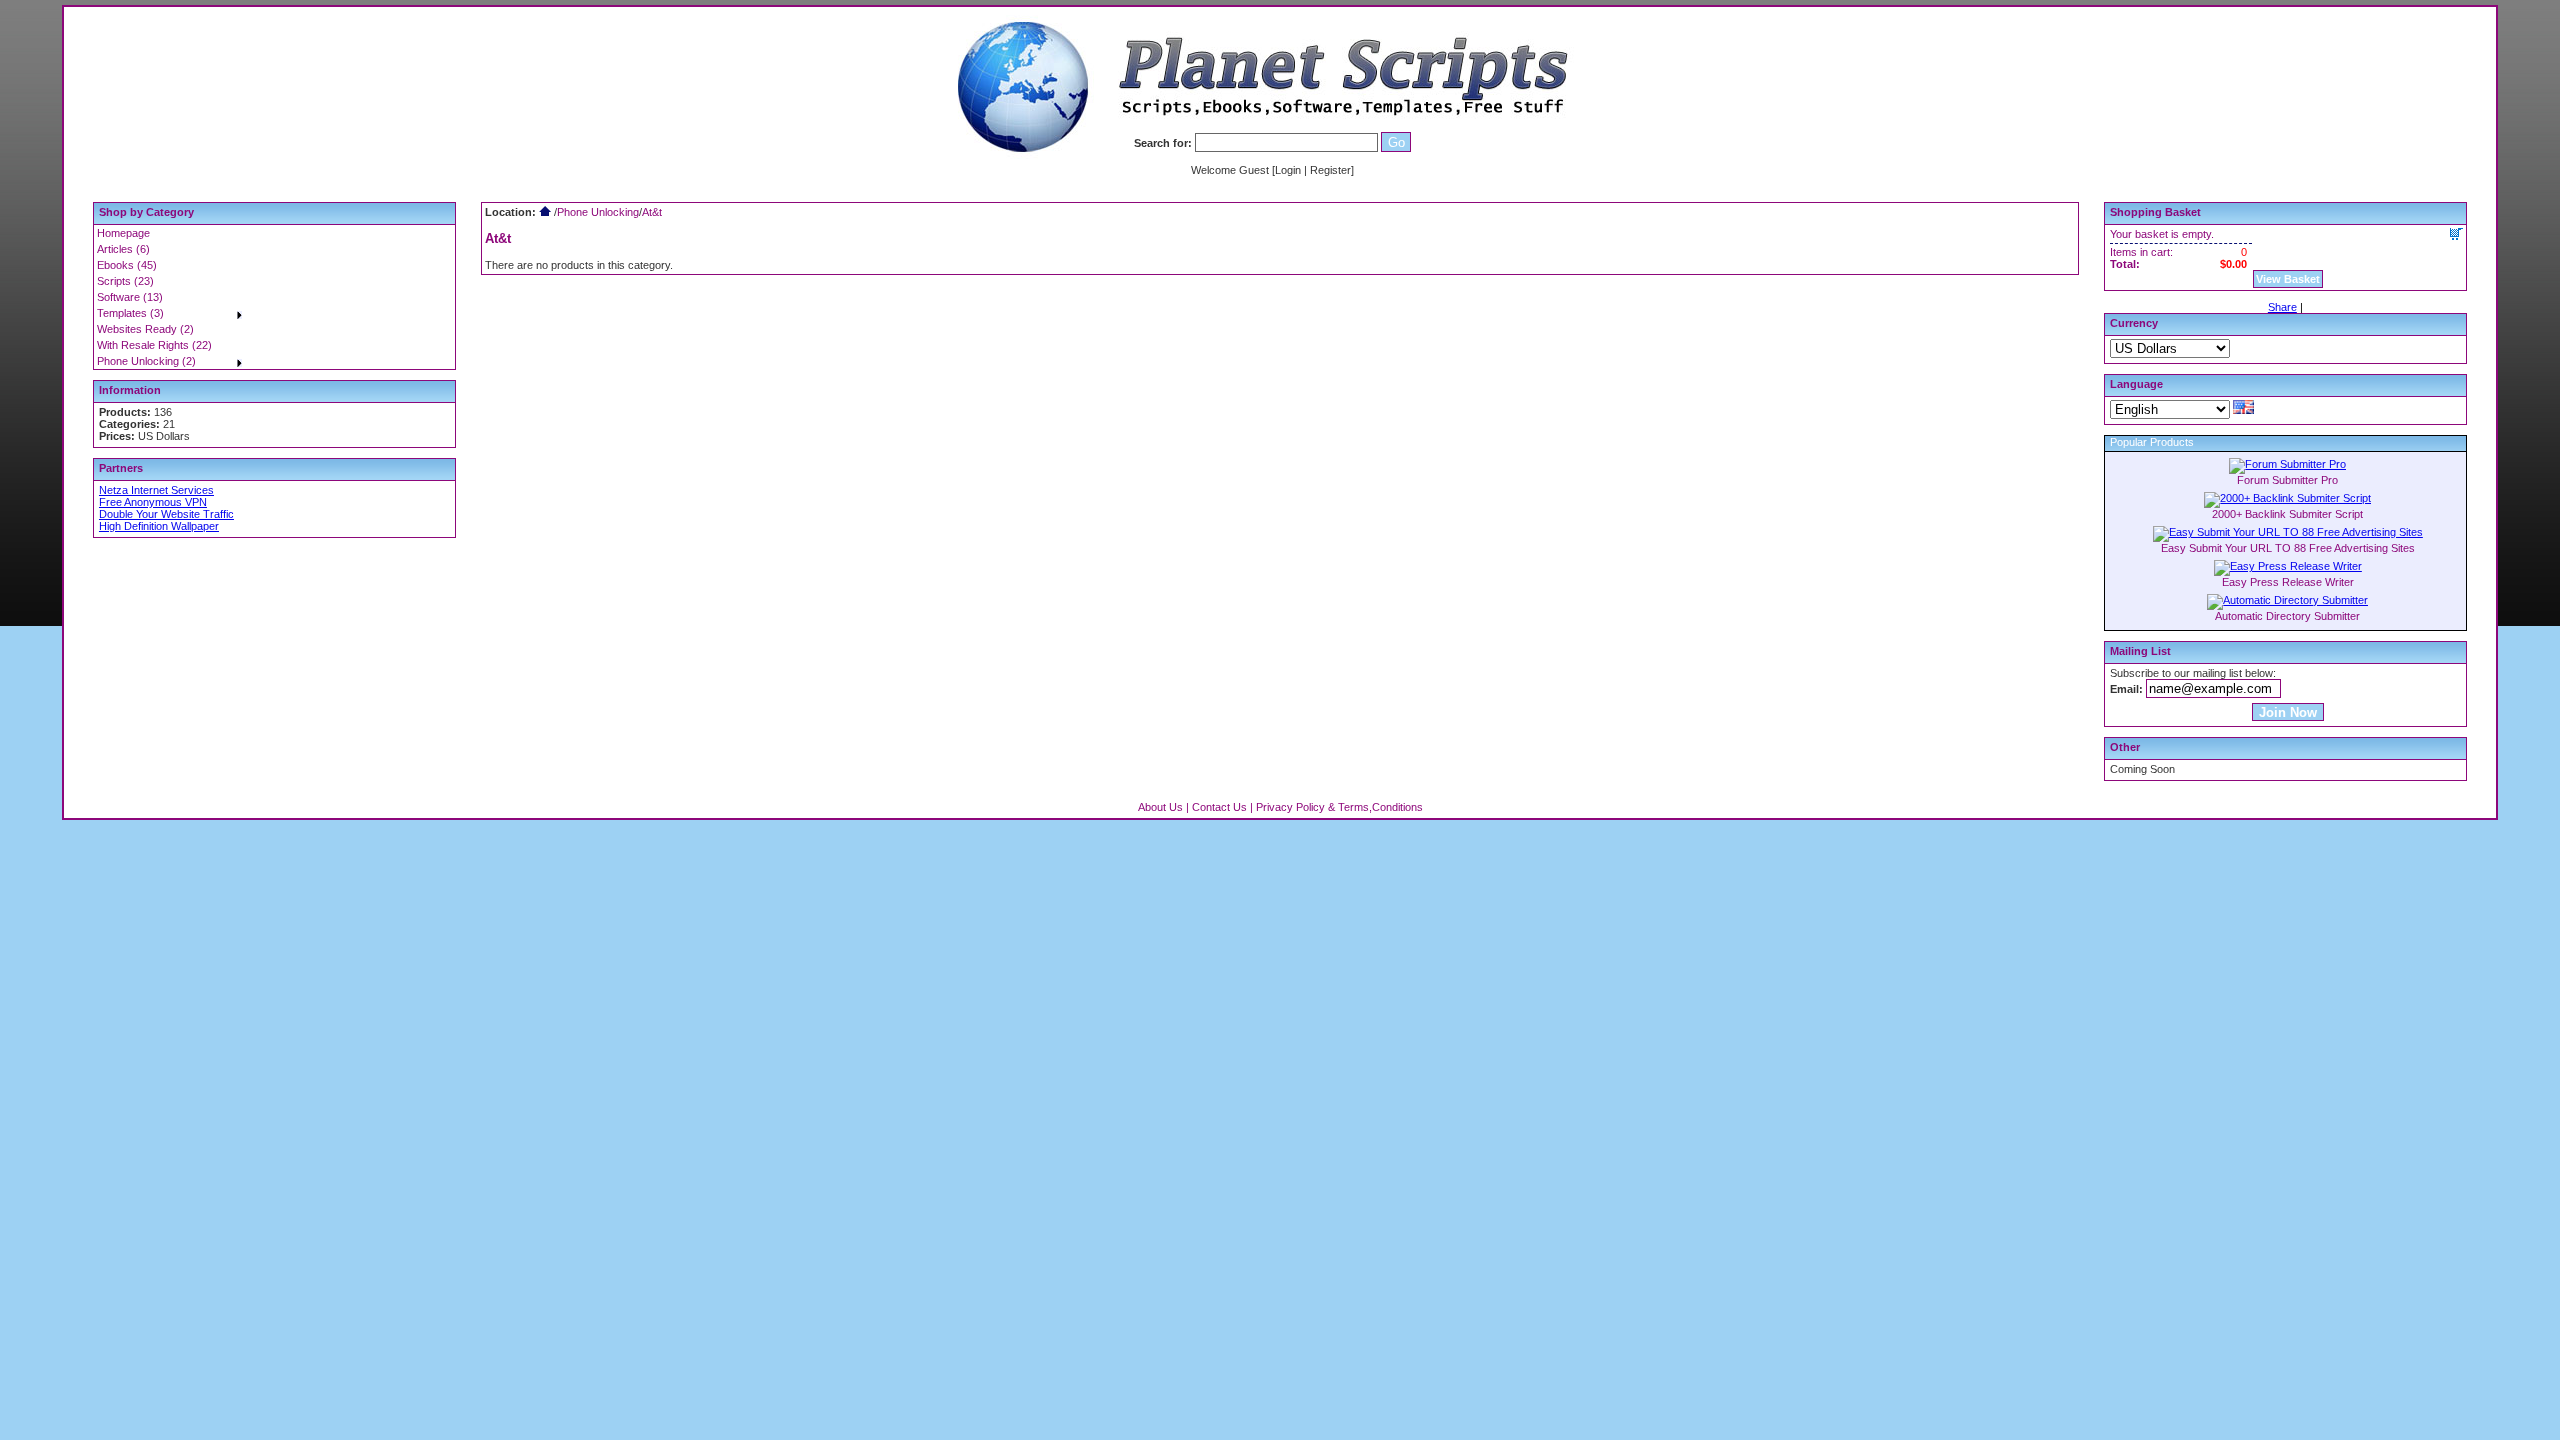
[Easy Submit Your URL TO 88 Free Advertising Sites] (2288, 532)
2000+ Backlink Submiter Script (2287, 514)
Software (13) (130, 297)
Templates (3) (130, 313)
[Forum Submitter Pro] (2287, 464)
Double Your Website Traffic (166, 514)
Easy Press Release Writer (2288, 582)
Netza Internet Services (156, 490)
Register (1330, 170)
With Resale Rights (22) (154, 345)
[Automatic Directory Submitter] (2287, 600)
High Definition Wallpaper (159, 526)
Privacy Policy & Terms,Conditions (1339, 807)
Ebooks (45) (127, 265)
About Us (1160, 807)
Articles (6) (123, 249)
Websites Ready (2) (145, 329)
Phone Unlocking (598, 212)
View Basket (2288, 279)
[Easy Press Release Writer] (2288, 566)
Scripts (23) (125, 281)
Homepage (123, 233)
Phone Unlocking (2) (146, 361)
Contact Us (1219, 807)
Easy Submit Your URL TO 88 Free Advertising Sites (2288, 548)
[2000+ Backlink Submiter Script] (2287, 498)
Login (1288, 170)
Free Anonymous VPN (153, 502)
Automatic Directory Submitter (2287, 616)
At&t (652, 212)
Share (2282, 307)
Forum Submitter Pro (2287, 480)
